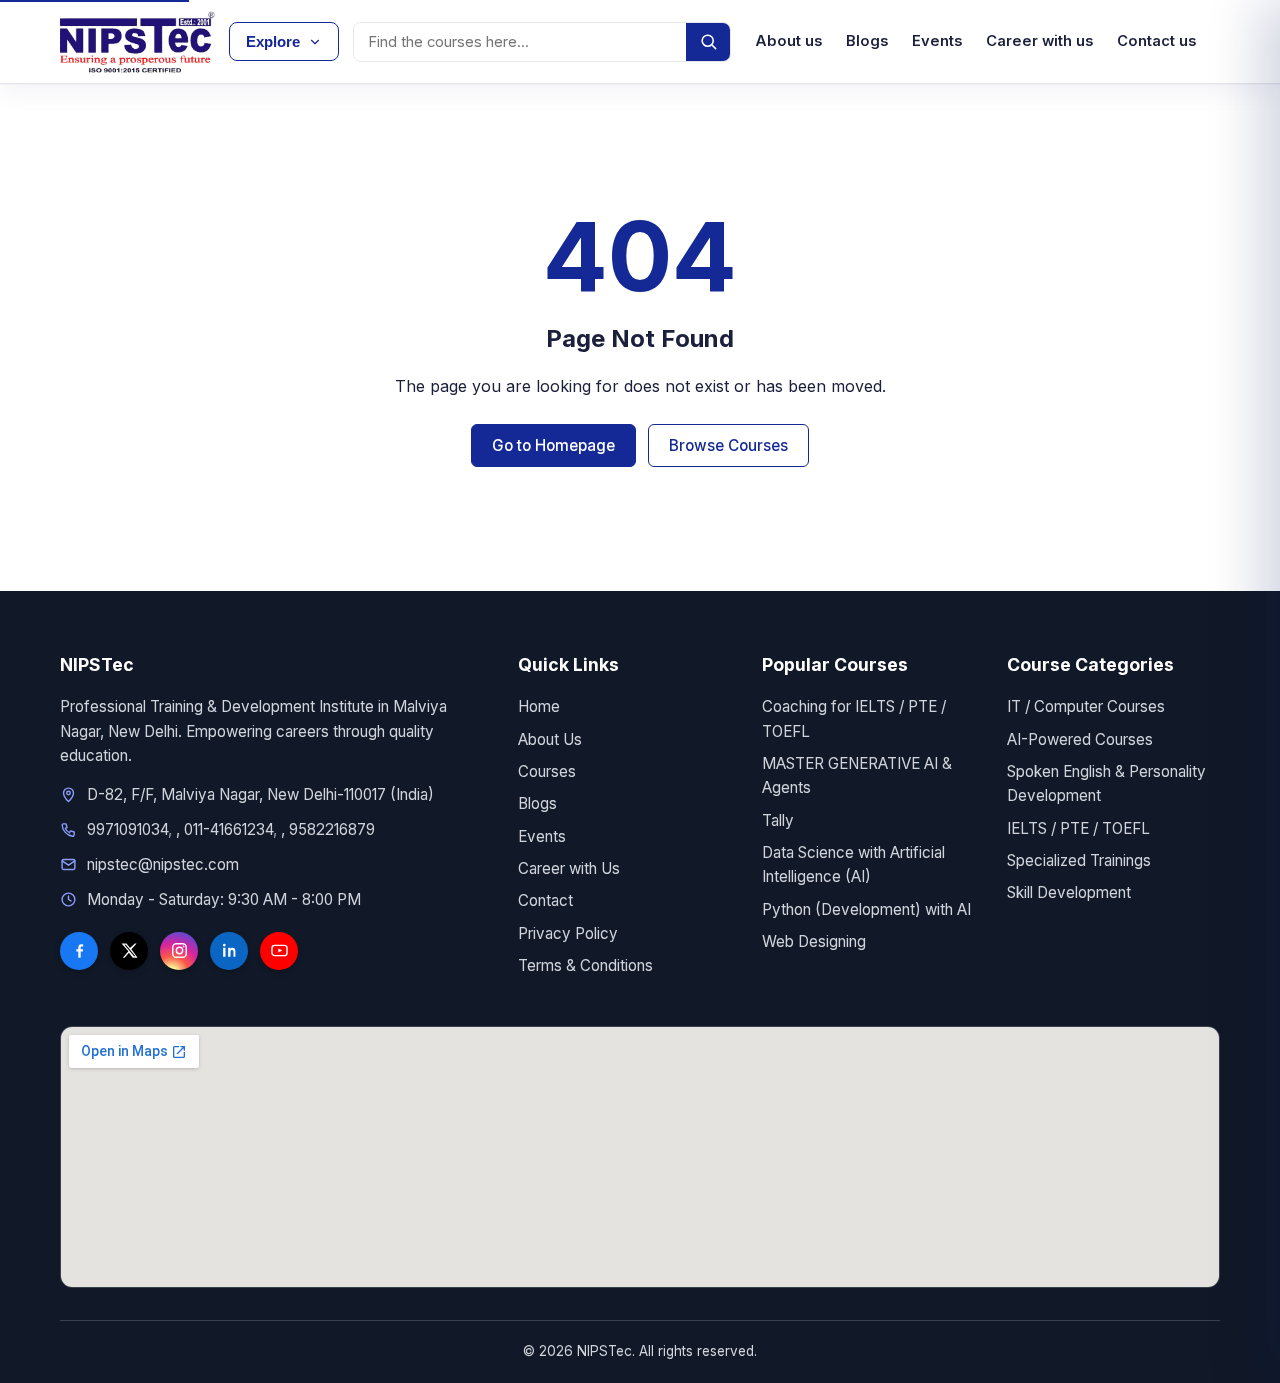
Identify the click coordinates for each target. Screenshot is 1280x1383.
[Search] (708, 42)
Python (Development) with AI (866, 909)
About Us (550, 739)
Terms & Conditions (585, 965)
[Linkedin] (229, 951)
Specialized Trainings (1079, 860)
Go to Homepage (553, 445)
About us (788, 41)
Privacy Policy (568, 933)
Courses (547, 771)
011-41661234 (228, 829)
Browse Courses (728, 445)
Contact (545, 900)
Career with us (1039, 41)
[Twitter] (129, 951)
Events (937, 41)
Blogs (867, 41)
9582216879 (332, 829)
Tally (778, 820)
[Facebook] (79, 951)
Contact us (1156, 41)
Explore (273, 41)
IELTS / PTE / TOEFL (1078, 828)
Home (539, 706)
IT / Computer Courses (1086, 706)
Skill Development (1069, 892)
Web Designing (814, 941)
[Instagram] (179, 951)
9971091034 (127, 829)
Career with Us (569, 868)
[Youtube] (279, 951)
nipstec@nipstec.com (163, 864)
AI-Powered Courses (1080, 739)
